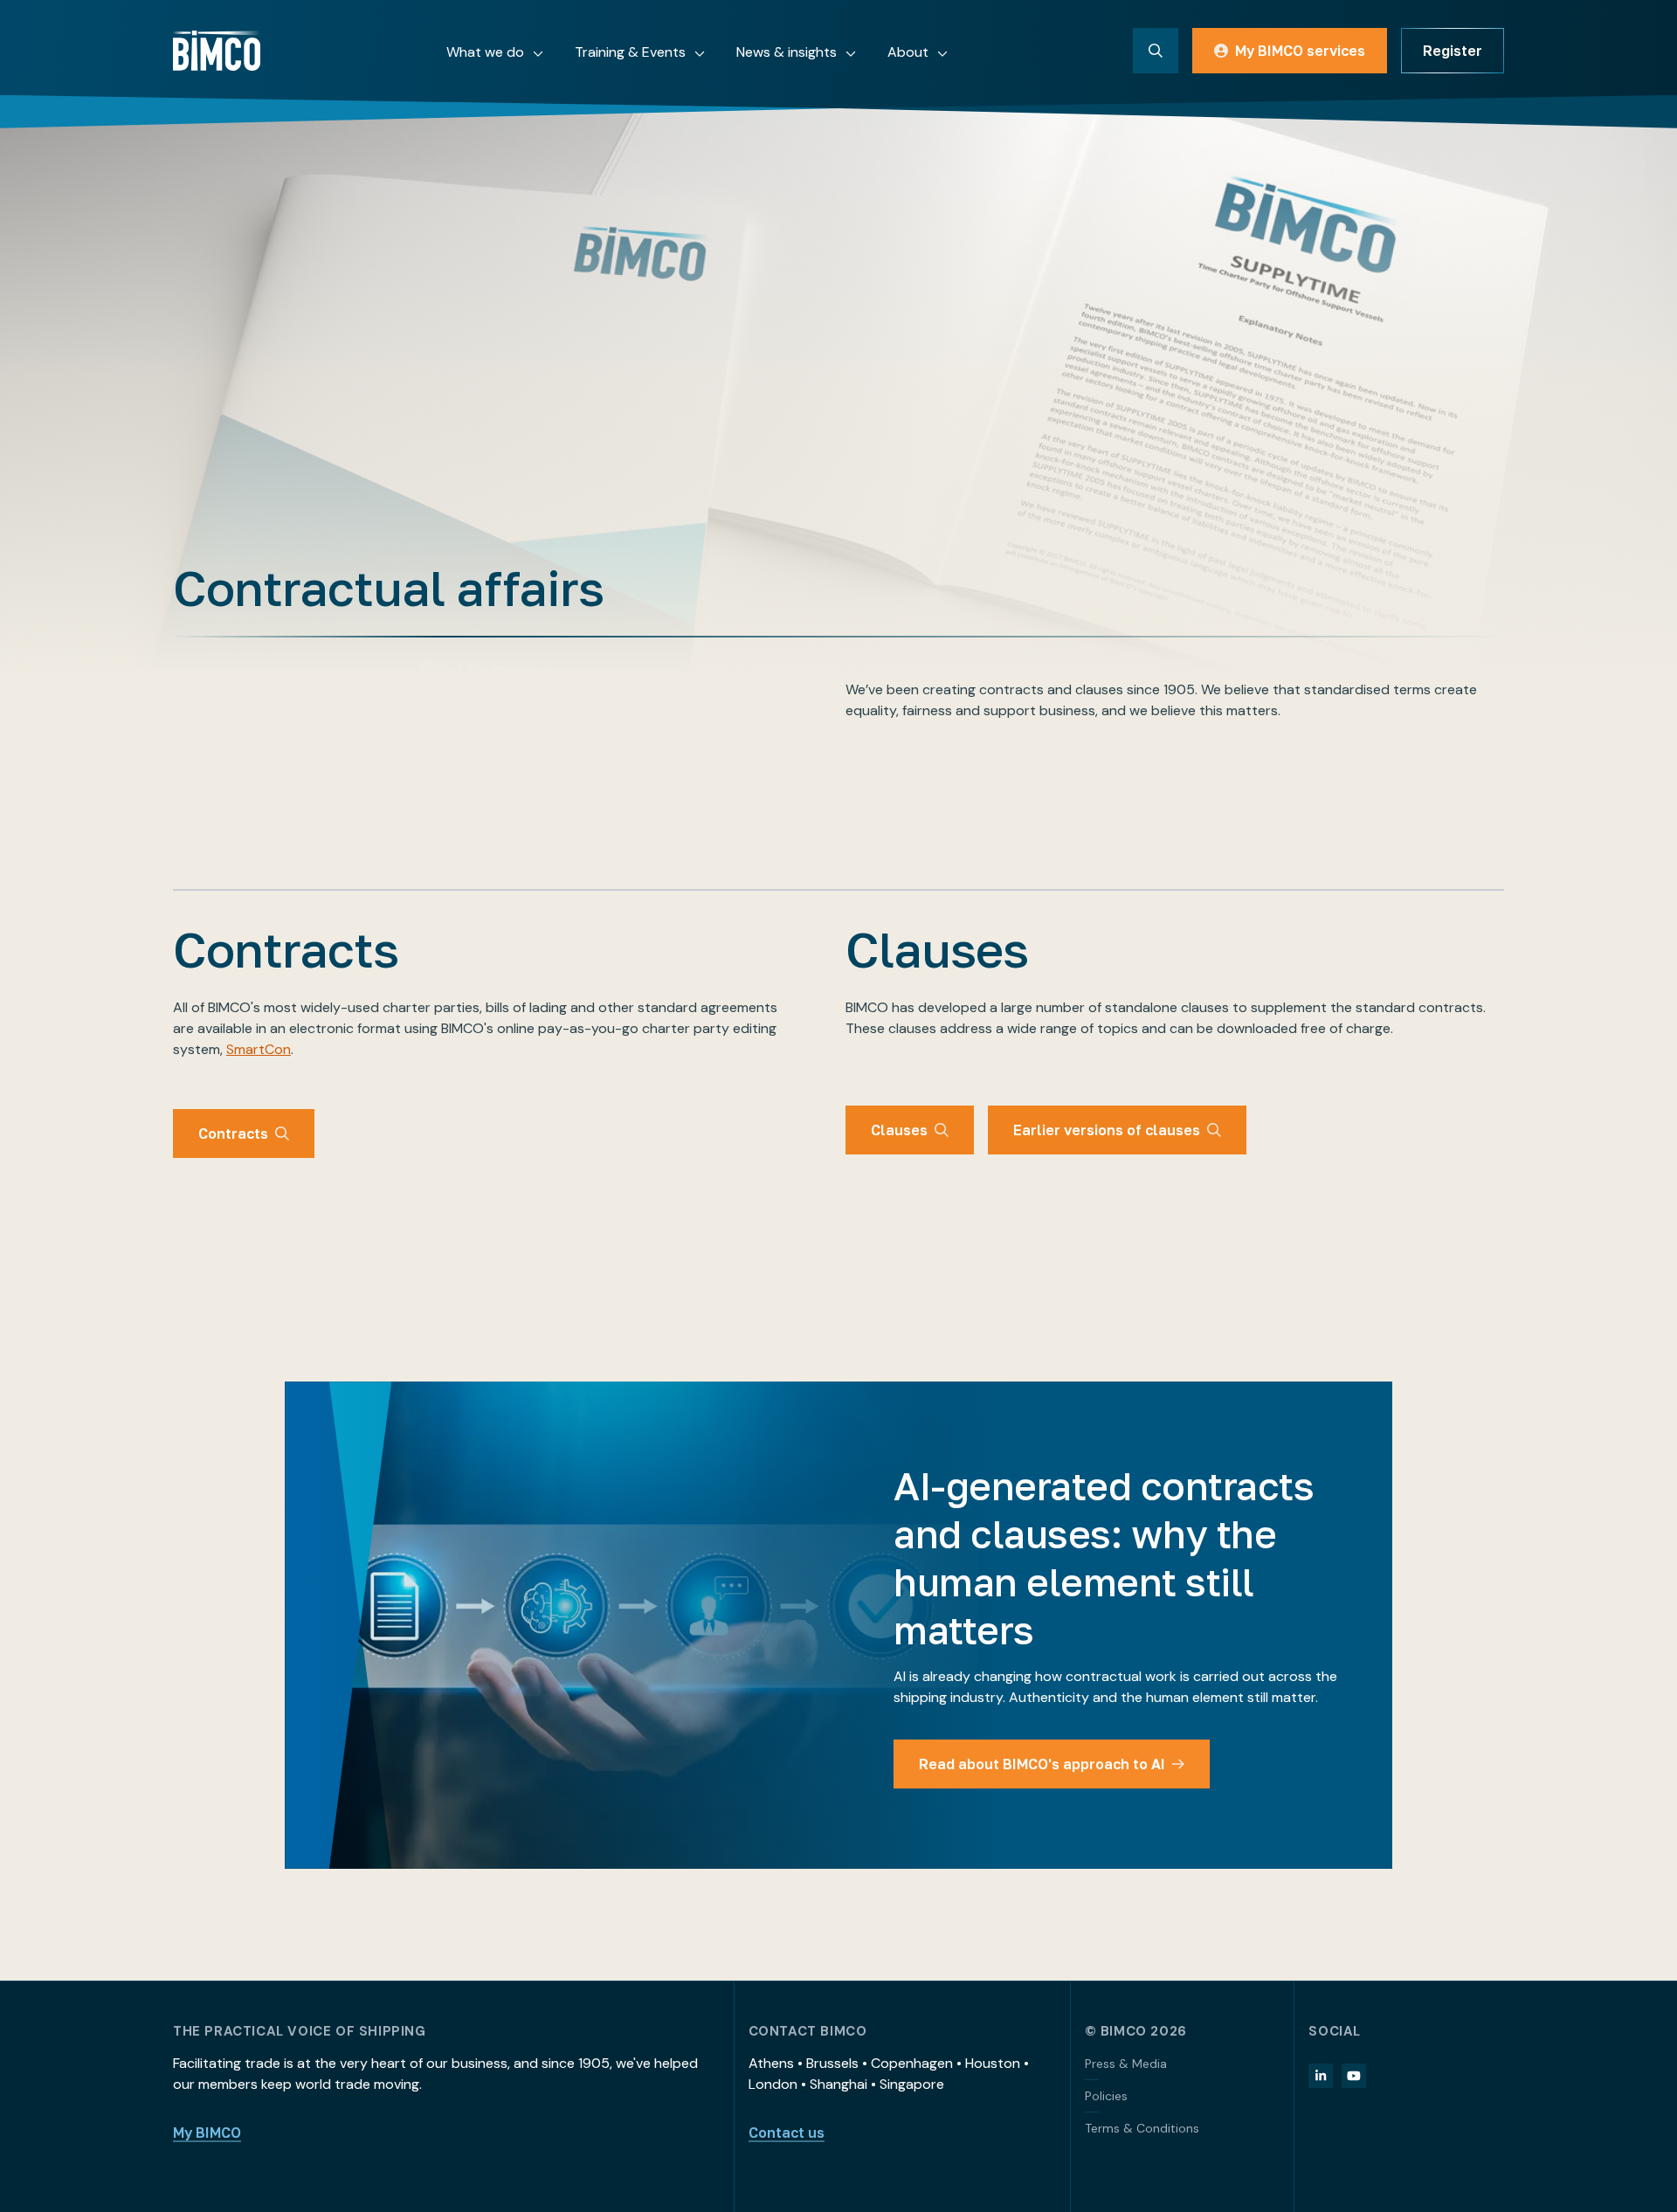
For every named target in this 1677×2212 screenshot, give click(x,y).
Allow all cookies (1412, 2051)
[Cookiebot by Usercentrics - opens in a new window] (232, 2178)
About (908, 52)
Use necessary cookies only (1412, 2165)
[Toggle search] (1156, 51)
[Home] (217, 51)
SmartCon (259, 1049)
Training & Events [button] (630, 52)
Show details (1028, 2167)
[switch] (621, 2167)
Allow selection (1413, 2109)
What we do (485, 52)
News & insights (787, 52)
